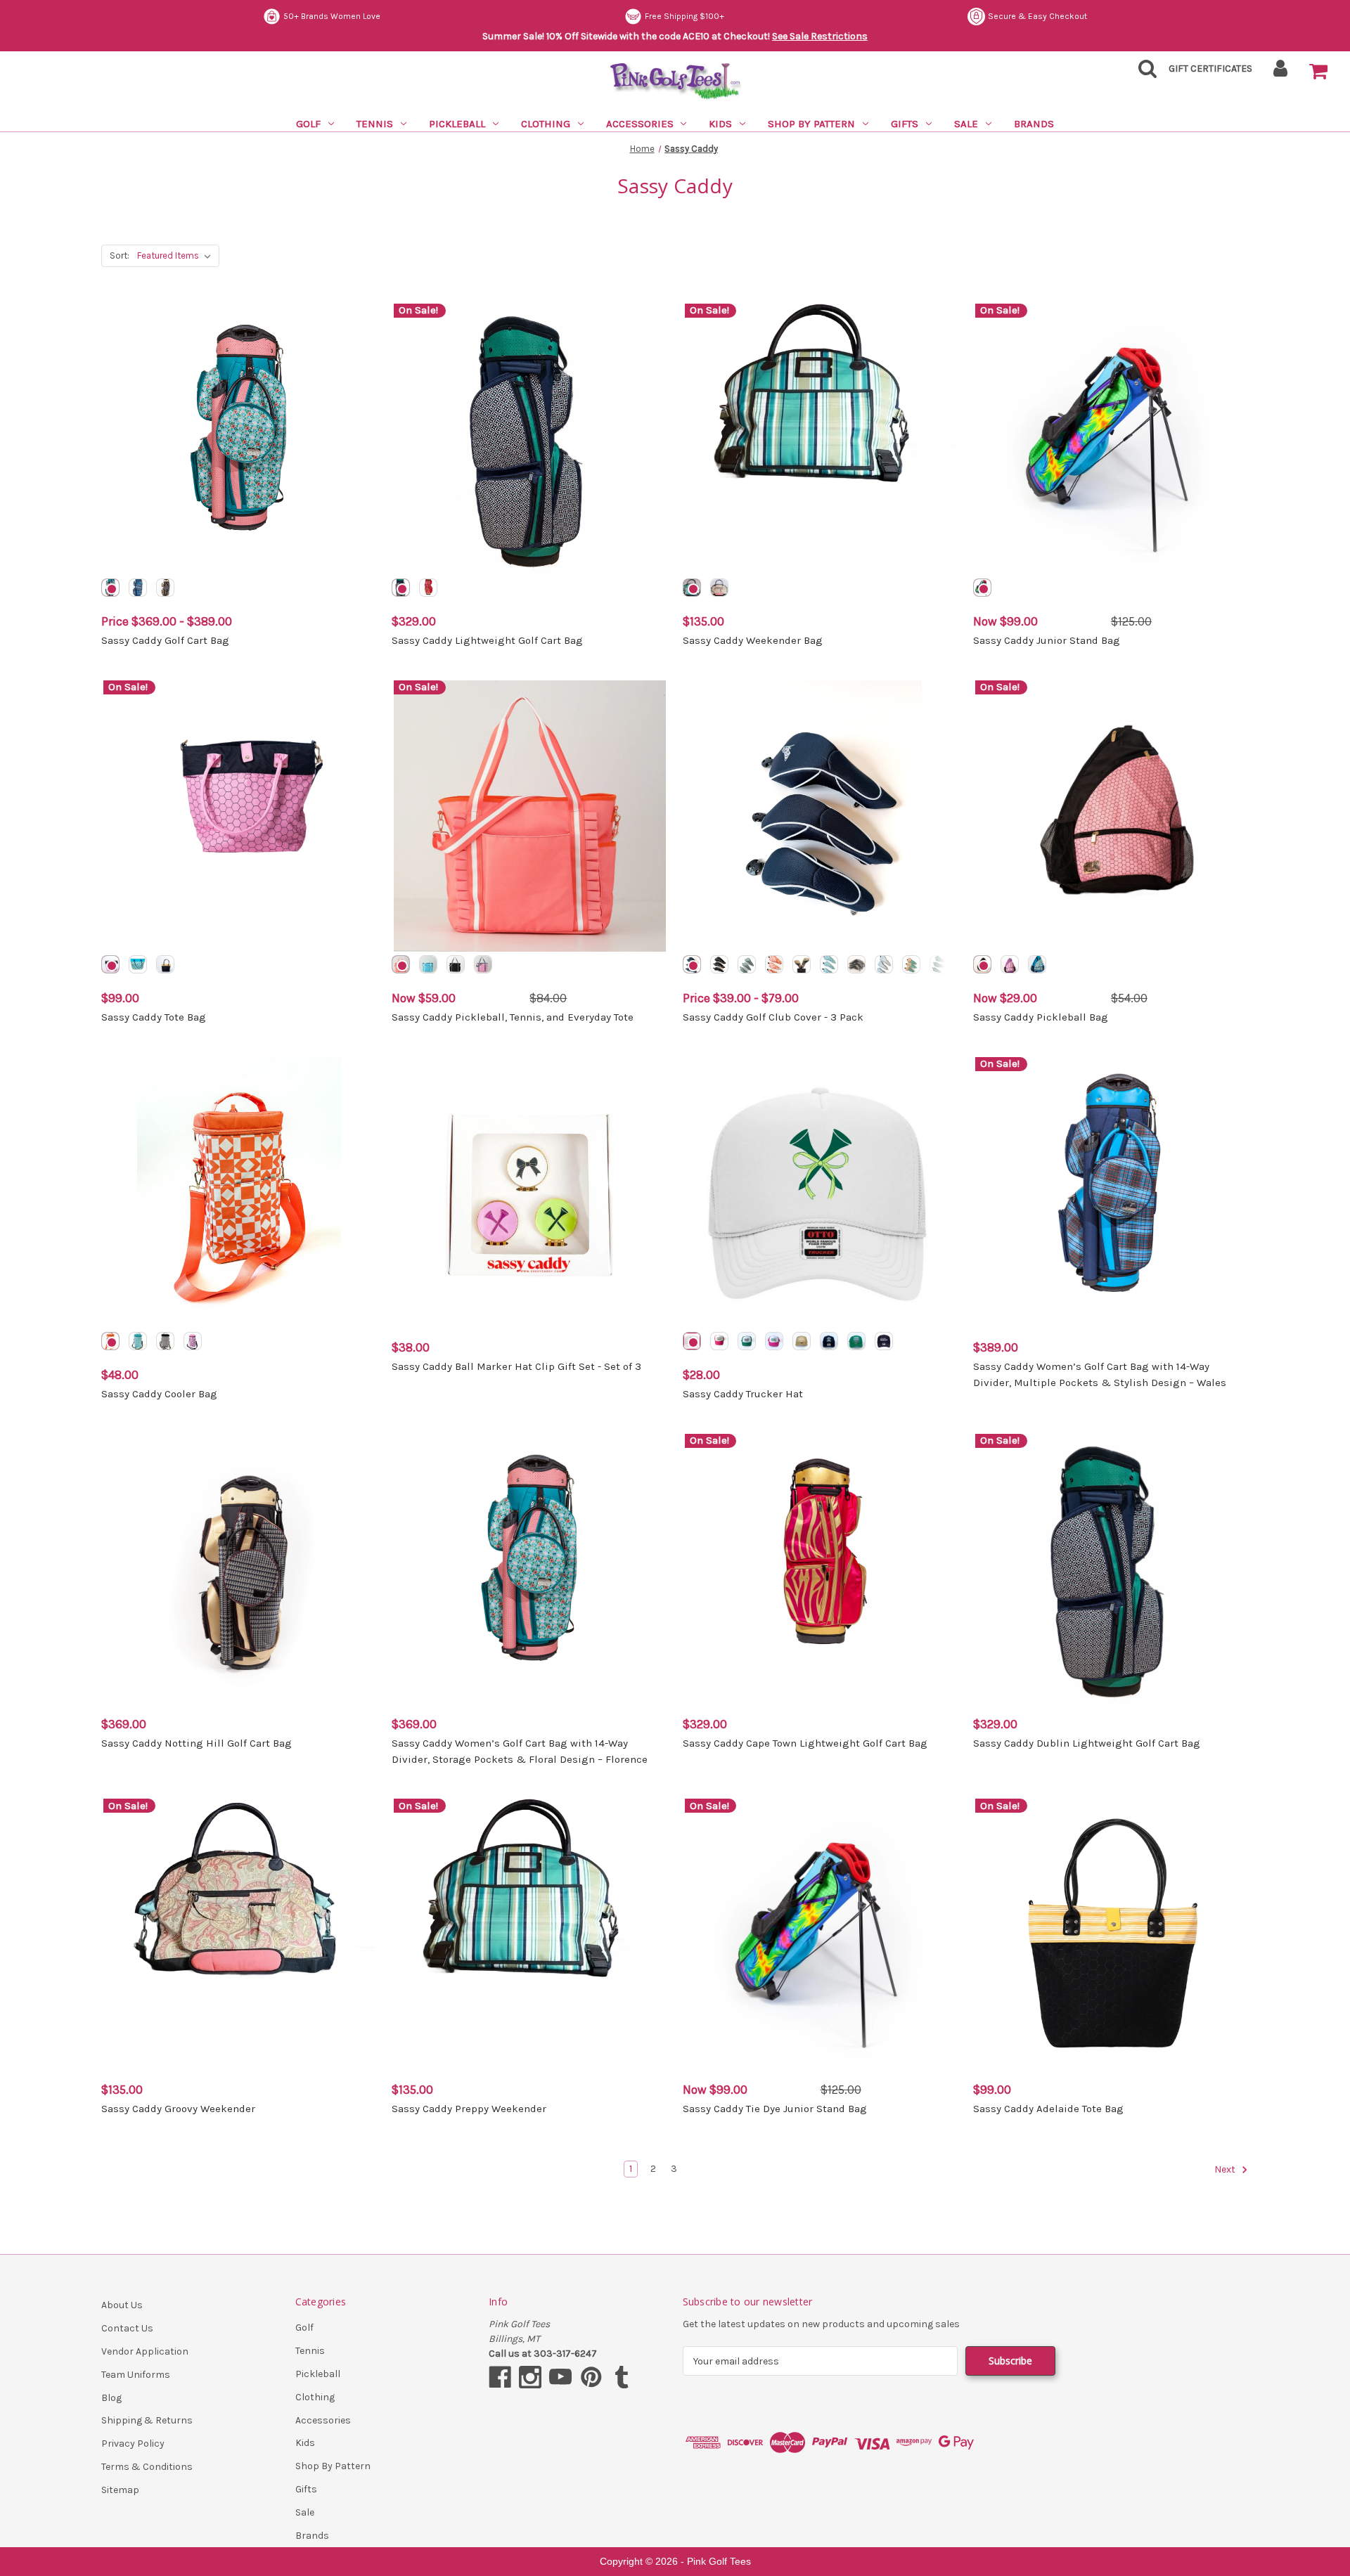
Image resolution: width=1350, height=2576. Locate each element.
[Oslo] (138, 964)
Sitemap (120, 2490)
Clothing (546, 124)
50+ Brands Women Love (332, 16)
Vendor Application (145, 2351)
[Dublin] (401, 588)
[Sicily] (911, 964)
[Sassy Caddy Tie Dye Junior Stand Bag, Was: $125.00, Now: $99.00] (821, 1934)
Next (1226, 2170)
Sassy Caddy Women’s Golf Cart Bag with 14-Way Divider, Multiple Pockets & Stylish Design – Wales (1100, 1374)
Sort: (120, 255)
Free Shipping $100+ (684, 16)
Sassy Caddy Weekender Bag (753, 640)
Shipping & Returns (147, 2420)
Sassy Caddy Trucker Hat (743, 1394)
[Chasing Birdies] (884, 1341)
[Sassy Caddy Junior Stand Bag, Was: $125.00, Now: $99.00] (1111, 439)
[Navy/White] (692, 964)
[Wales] (138, 588)
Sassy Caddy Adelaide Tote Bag (1048, 2109)
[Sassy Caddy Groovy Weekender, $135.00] (239, 1934)
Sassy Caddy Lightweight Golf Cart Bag (487, 640)
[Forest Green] (939, 964)
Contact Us (127, 2328)
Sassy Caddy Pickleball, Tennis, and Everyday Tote (513, 1017)
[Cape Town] (428, 588)
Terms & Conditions (147, 2467)
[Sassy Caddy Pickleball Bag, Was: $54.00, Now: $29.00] (1111, 816)
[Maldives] (483, 964)
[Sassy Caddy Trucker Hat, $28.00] (821, 1193)
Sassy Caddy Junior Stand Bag (1047, 640)
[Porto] (456, 964)
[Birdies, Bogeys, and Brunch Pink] (719, 1341)
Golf (308, 124)
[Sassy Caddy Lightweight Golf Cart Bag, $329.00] (529, 439)
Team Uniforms (136, 2375)
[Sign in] (1281, 73)
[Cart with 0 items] (1318, 72)
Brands (1034, 124)
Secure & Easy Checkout (1037, 16)
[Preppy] (692, 588)
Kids (720, 124)
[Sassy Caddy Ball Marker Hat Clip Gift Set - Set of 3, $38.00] (529, 1193)
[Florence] (110, 588)
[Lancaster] (401, 964)
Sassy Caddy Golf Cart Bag (165, 640)
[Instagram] (530, 2377)
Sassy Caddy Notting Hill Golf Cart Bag (197, 1743)
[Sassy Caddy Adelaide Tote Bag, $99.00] (1111, 1934)
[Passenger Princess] (829, 1341)
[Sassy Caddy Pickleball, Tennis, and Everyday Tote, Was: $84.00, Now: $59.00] (529, 816)
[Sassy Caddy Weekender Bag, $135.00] (821, 439)
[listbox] (177, 256)
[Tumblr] (622, 2377)
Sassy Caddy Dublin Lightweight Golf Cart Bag (1087, 1743)
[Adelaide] (165, 964)
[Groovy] (719, 588)
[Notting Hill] (165, 588)
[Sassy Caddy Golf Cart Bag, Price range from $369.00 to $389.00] (239, 439)
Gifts (905, 124)
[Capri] (884, 964)
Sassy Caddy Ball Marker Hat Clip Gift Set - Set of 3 (516, 1366)
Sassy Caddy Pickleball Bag (1041, 1017)
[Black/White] (719, 964)
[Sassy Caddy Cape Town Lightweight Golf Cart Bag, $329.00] (821, 1569)
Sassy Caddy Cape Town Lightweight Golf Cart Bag (805, 1743)
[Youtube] (560, 2377)
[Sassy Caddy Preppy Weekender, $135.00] (529, 1934)
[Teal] (829, 964)
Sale (966, 124)
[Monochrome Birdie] (802, 1341)
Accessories (640, 124)
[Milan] (110, 964)
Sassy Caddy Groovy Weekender (178, 2109)
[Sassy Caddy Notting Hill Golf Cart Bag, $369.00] (239, 1569)
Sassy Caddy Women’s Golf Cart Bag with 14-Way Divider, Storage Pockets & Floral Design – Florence (520, 1751)
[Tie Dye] (982, 588)
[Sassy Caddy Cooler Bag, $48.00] (239, 1193)
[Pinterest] (591, 2377)
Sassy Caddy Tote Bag (154, 1017)
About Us (122, 2305)
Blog (111, 2398)
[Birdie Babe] (747, 1341)
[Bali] (428, 964)
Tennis (375, 124)
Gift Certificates (1210, 69)
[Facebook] (500, 2377)
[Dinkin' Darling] (774, 1341)
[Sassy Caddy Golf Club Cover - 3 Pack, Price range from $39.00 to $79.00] (821, 816)
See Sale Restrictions (820, 36)
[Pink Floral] (193, 1341)
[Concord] (1010, 964)
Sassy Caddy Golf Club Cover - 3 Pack (773, 1017)
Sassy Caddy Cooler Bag (159, 1394)
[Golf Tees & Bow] (692, 1341)
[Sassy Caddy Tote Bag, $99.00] (239, 816)
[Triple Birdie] (856, 1341)
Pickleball (457, 124)
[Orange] (774, 964)
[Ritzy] (856, 964)
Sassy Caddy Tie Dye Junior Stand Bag (775, 2109)
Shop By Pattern (811, 124)
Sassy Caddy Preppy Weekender (469, 2109)
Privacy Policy (133, 2444)
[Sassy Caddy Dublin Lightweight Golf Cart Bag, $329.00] (1111, 1569)
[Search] (1143, 73)
